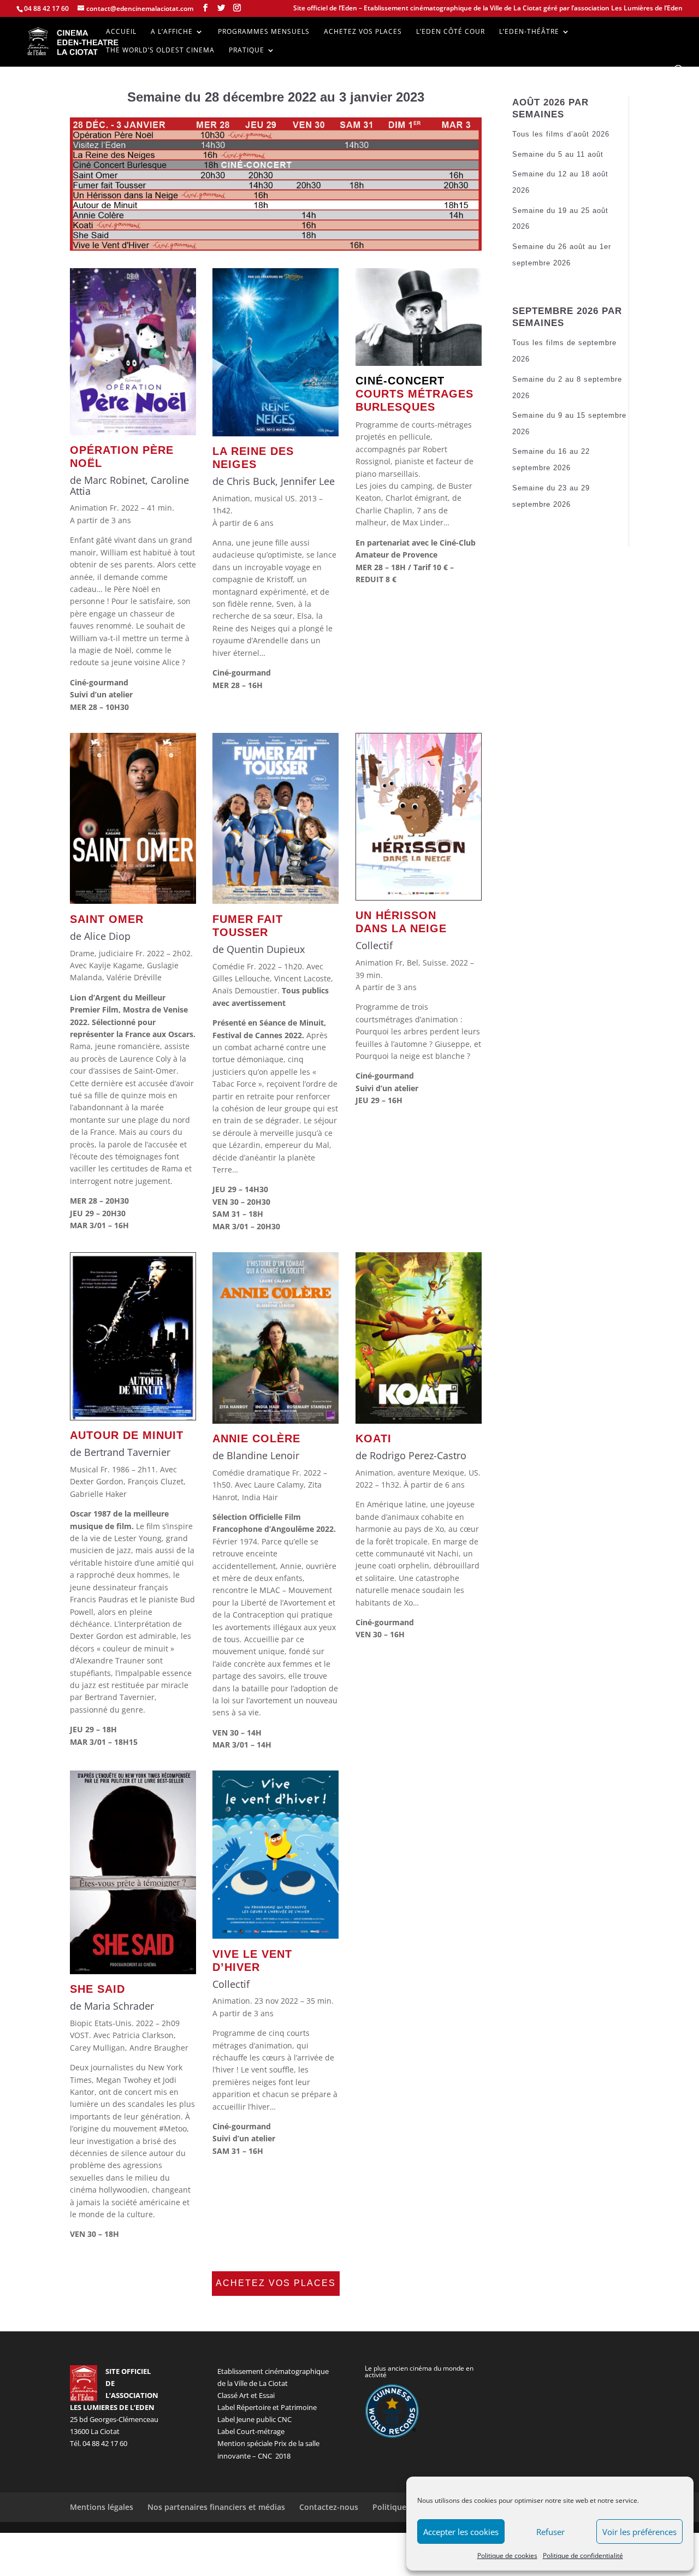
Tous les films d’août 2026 (561, 134)
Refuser (550, 2532)
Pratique (247, 51)
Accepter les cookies (461, 2532)
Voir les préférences (639, 2532)
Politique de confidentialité (583, 2556)
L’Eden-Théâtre (529, 32)
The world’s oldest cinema (160, 51)
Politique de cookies (507, 2556)
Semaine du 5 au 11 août (558, 154)
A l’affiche (172, 32)
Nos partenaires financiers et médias (216, 2507)
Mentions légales (102, 2507)
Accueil (121, 32)
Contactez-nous (329, 2507)
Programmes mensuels (264, 32)
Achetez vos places (363, 32)
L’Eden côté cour (451, 32)
